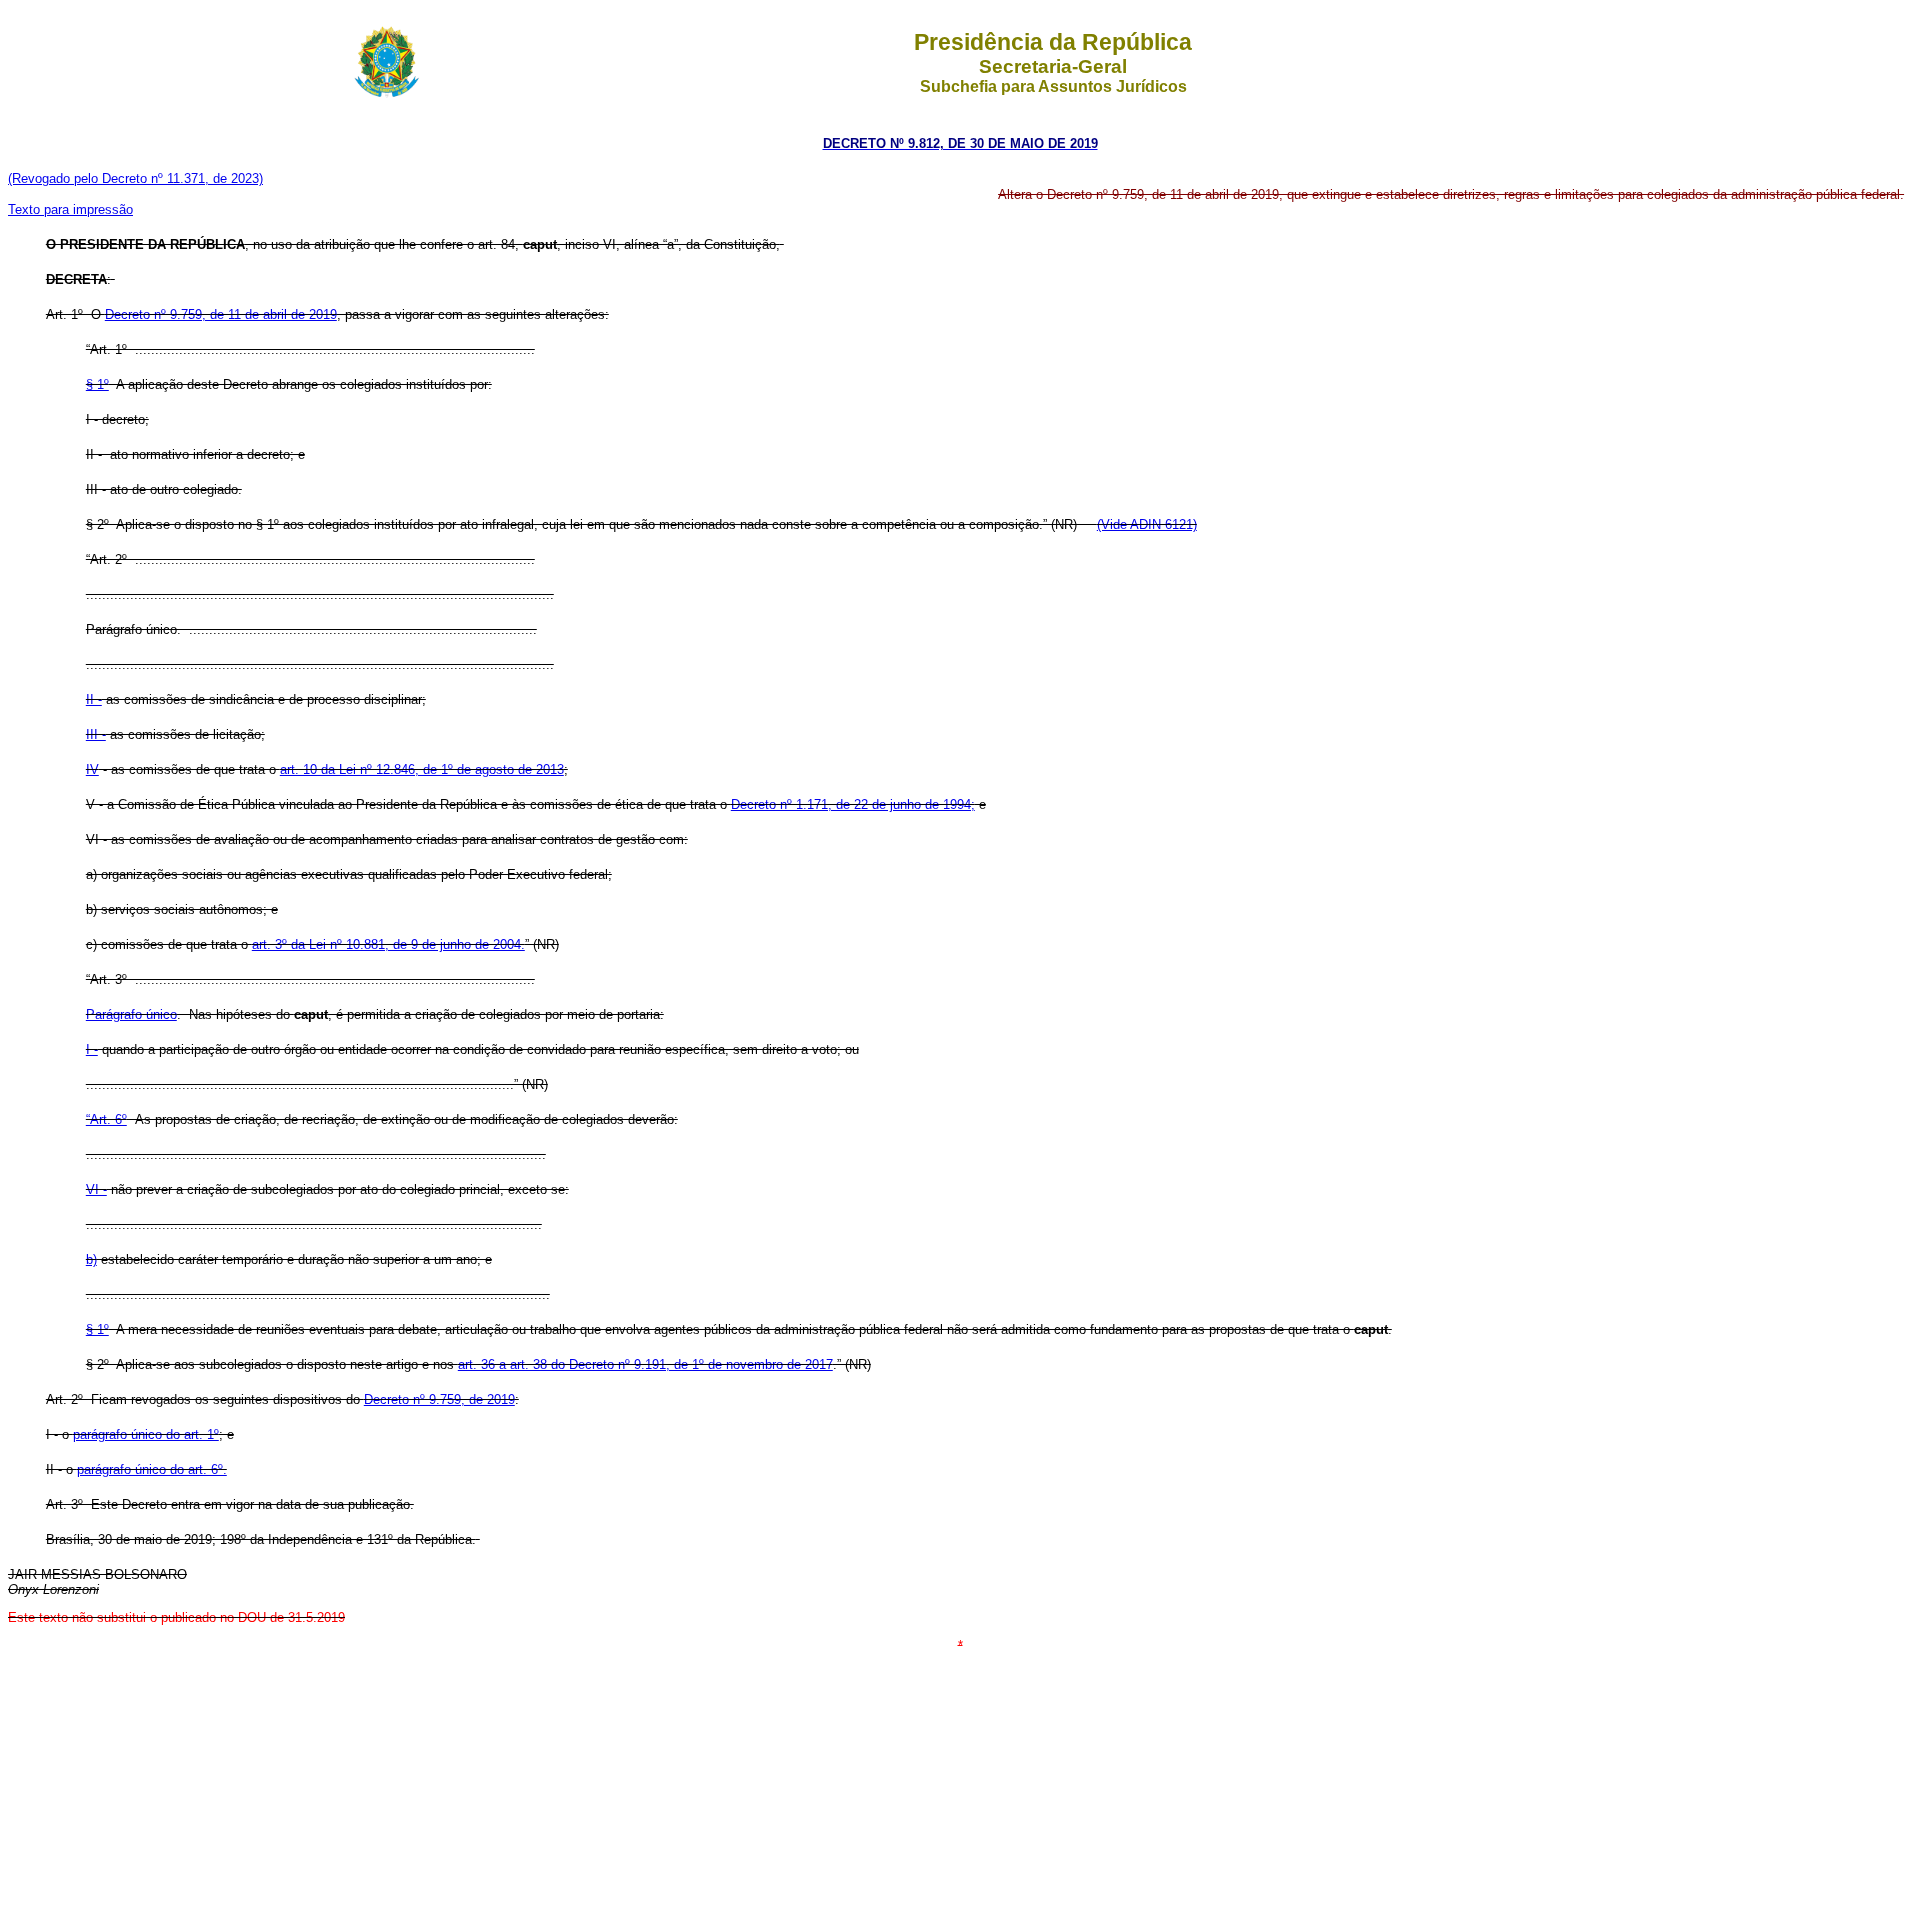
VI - (96, 1189)
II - (94, 699)
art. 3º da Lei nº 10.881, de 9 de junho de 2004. (388, 944)
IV (92, 769)
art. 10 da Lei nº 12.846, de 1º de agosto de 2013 (422, 769)
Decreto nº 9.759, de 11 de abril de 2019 (221, 314)
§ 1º (97, 384)
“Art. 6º (106, 1119)
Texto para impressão (70, 209)
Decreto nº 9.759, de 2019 (439, 1399)
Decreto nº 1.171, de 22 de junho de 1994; (853, 804)
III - (96, 734)
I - (92, 1049)
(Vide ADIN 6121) (1147, 524)
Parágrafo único (131, 1014)
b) (91, 1259)
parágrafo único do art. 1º (146, 1434)
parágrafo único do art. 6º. (152, 1469)
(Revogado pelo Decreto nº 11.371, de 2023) (135, 178)
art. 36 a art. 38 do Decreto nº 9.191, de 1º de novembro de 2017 (645, 1364)
